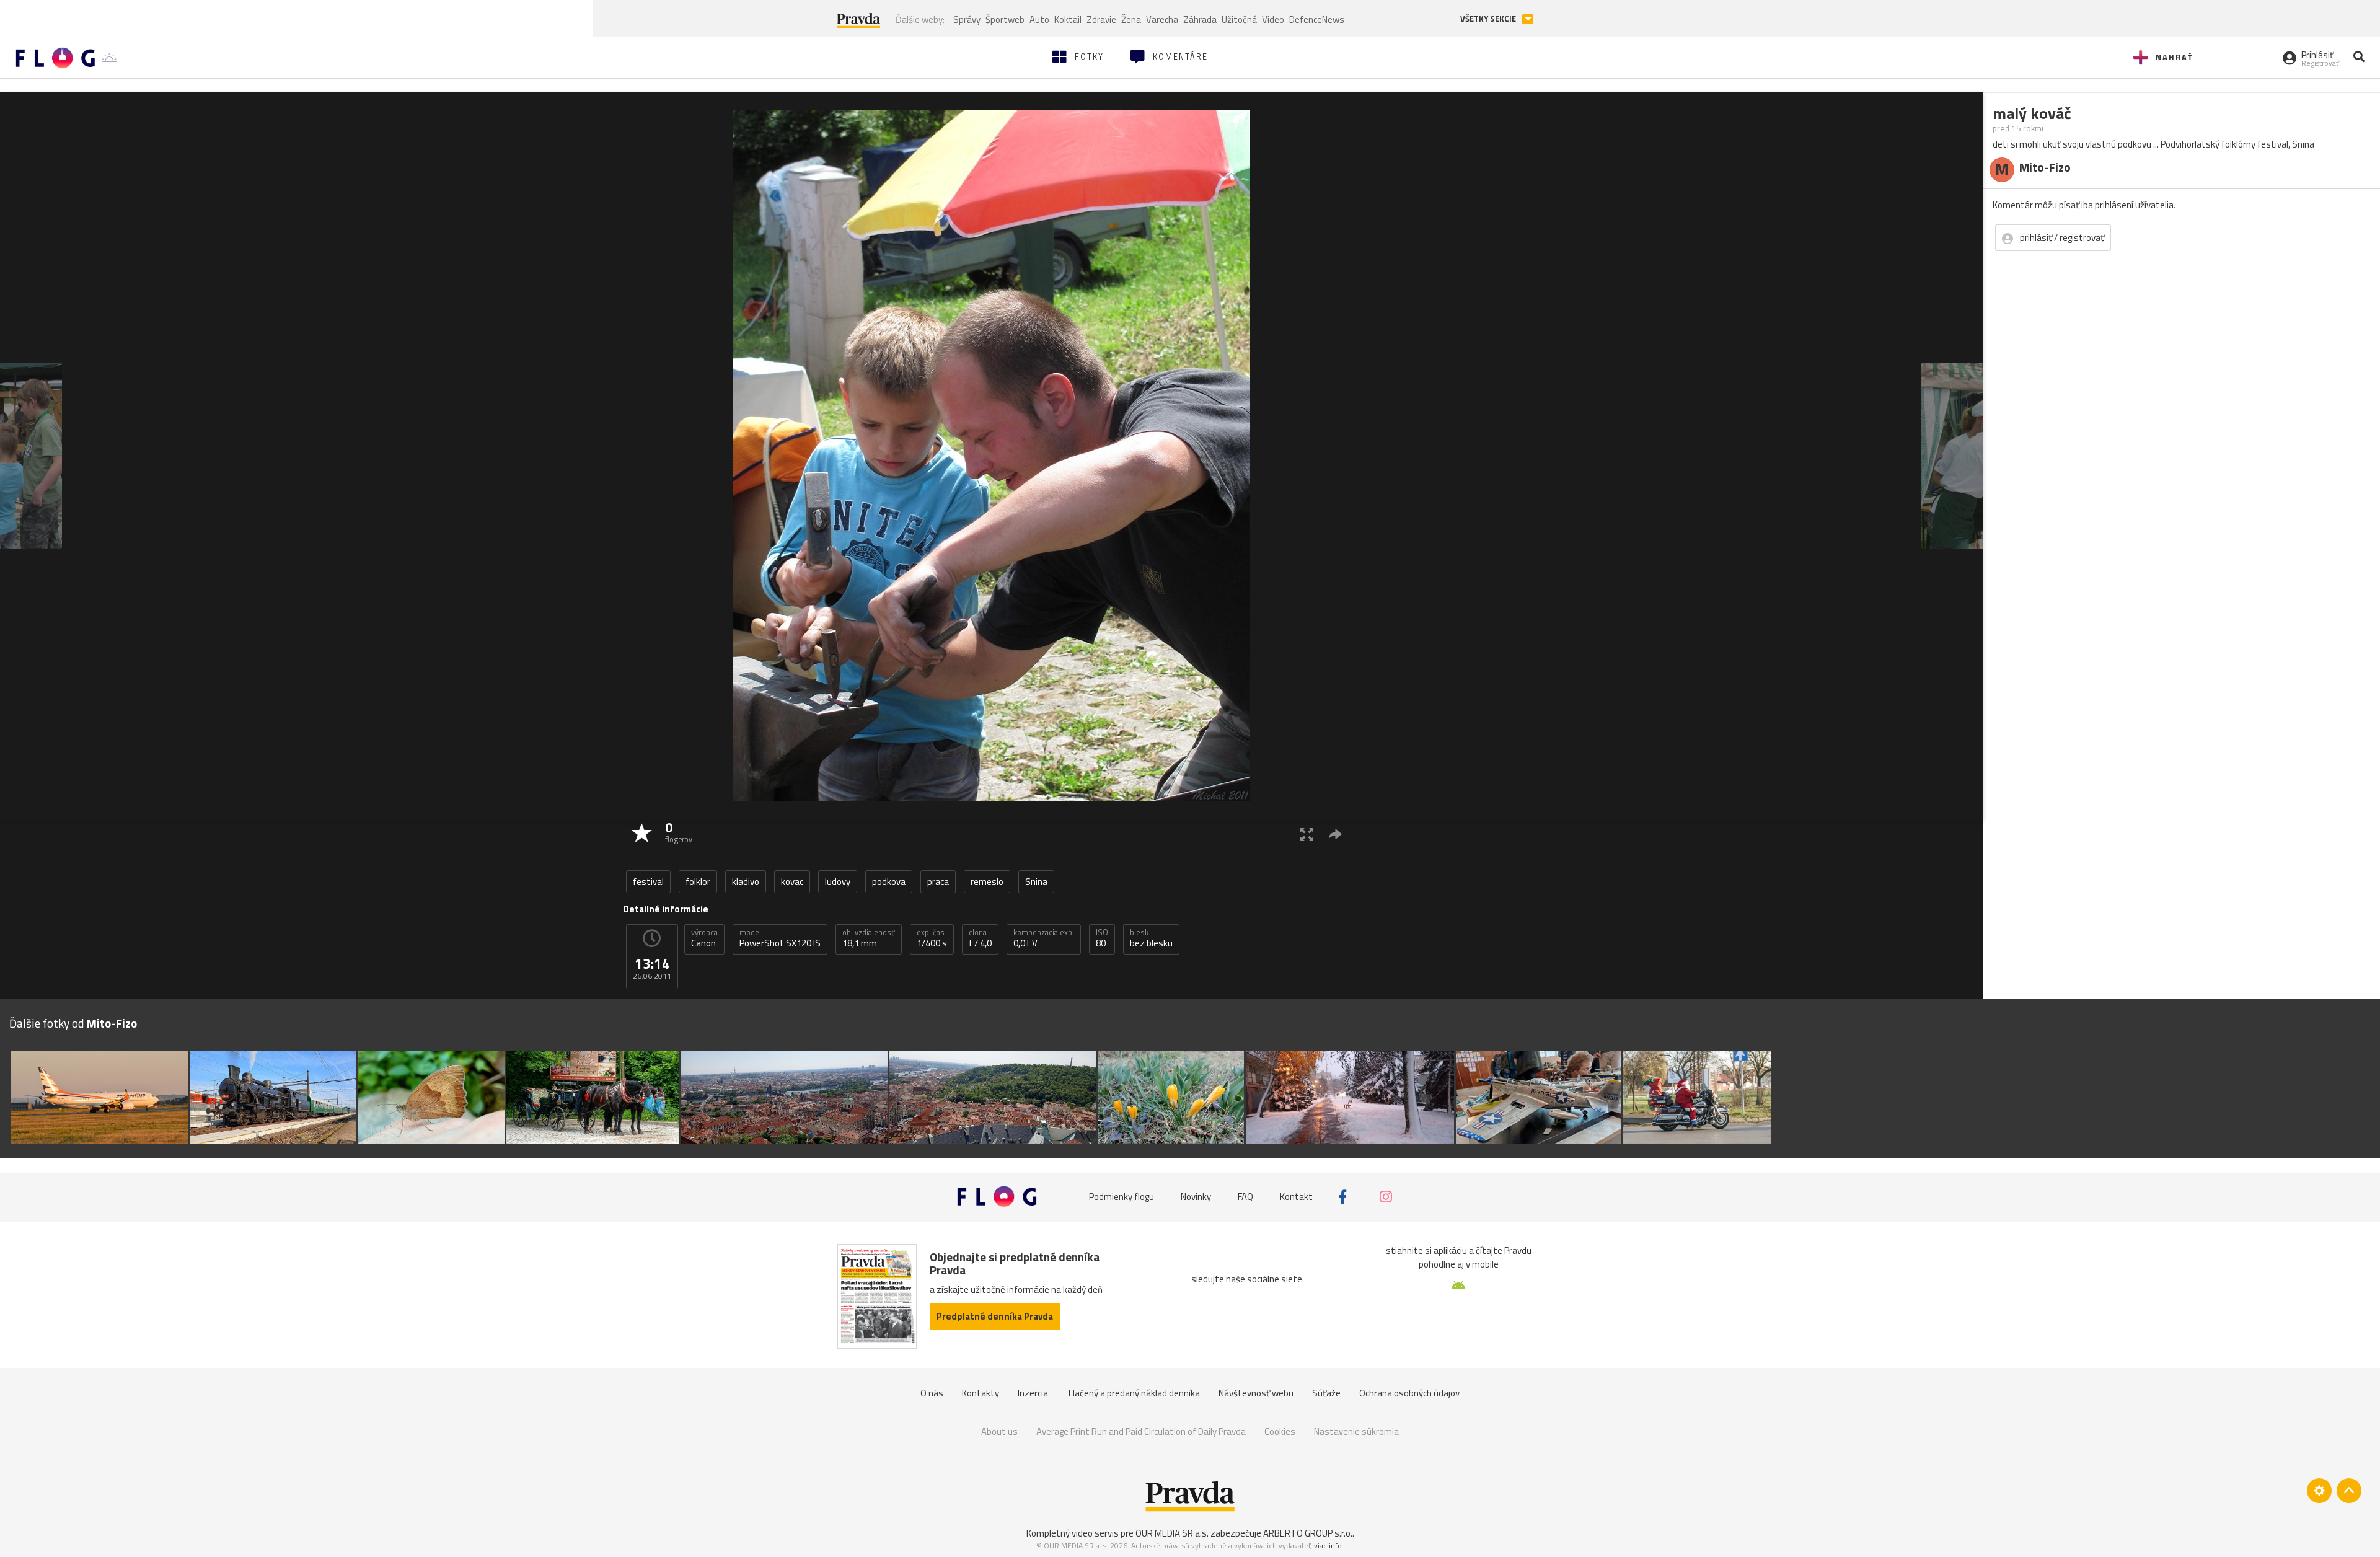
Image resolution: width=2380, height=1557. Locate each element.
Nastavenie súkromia (1356, 1431)
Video (1273, 20)
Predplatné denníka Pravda (995, 1316)
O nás (932, 1393)
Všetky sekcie (1489, 19)
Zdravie (1101, 20)
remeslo (987, 882)
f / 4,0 (980, 938)
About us (999, 1431)
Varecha (1162, 20)
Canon (704, 938)
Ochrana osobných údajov (1409, 1393)
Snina (1036, 882)
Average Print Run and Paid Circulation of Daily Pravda (1141, 1431)
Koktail (1068, 20)
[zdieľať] (1335, 834)
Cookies (1280, 1431)
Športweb (1005, 20)
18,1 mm (869, 938)
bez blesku (1151, 938)
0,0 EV (1044, 938)
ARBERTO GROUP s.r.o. (1308, 1533)
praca (938, 882)
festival (648, 882)
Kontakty (981, 1393)
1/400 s (932, 938)
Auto (1039, 20)
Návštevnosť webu (1256, 1393)
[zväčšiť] (1307, 834)
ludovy (838, 882)
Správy (967, 20)
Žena (1131, 20)
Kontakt (1296, 1197)
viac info (1328, 1546)
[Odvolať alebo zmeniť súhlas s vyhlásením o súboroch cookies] (2319, 1491)
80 (1102, 938)
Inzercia (1033, 1393)
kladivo (746, 882)
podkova (889, 882)
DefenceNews (1317, 20)
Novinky (1196, 1197)
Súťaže (1326, 1393)
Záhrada (1200, 20)
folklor (698, 882)
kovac (792, 882)
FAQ (1245, 1197)
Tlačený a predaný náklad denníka (1133, 1393)
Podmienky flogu (1122, 1197)
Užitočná (1239, 20)
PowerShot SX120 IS (780, 938)
